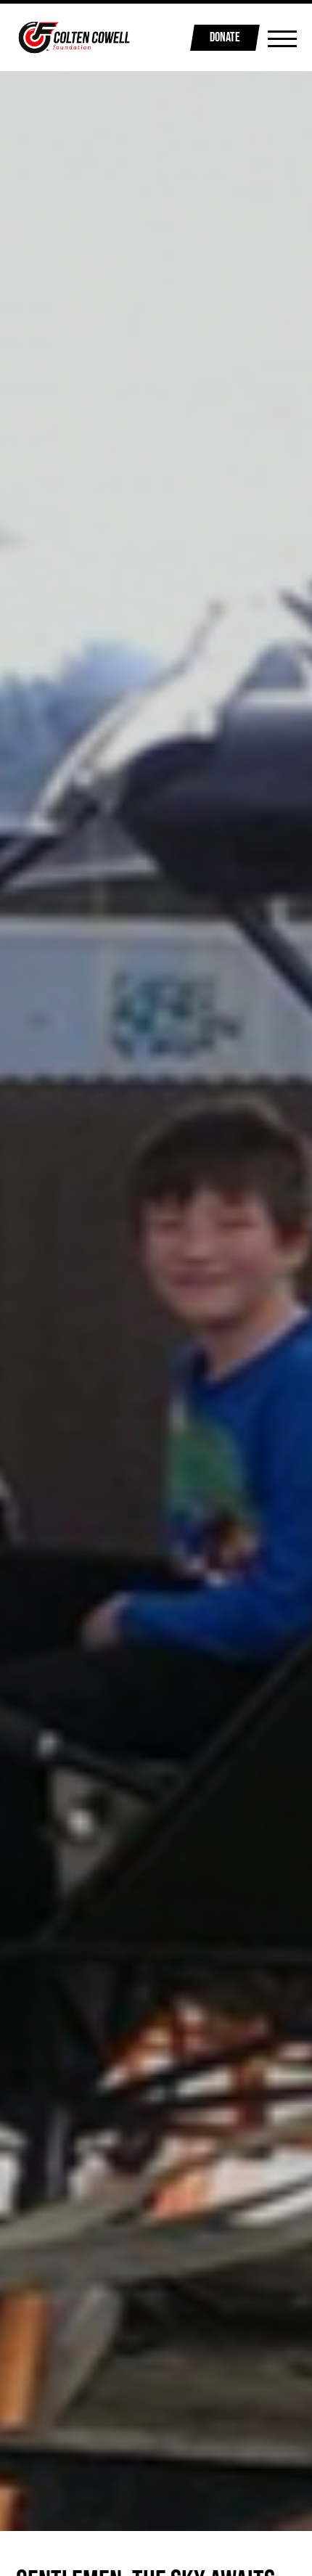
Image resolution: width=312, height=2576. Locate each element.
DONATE (225, 37)
